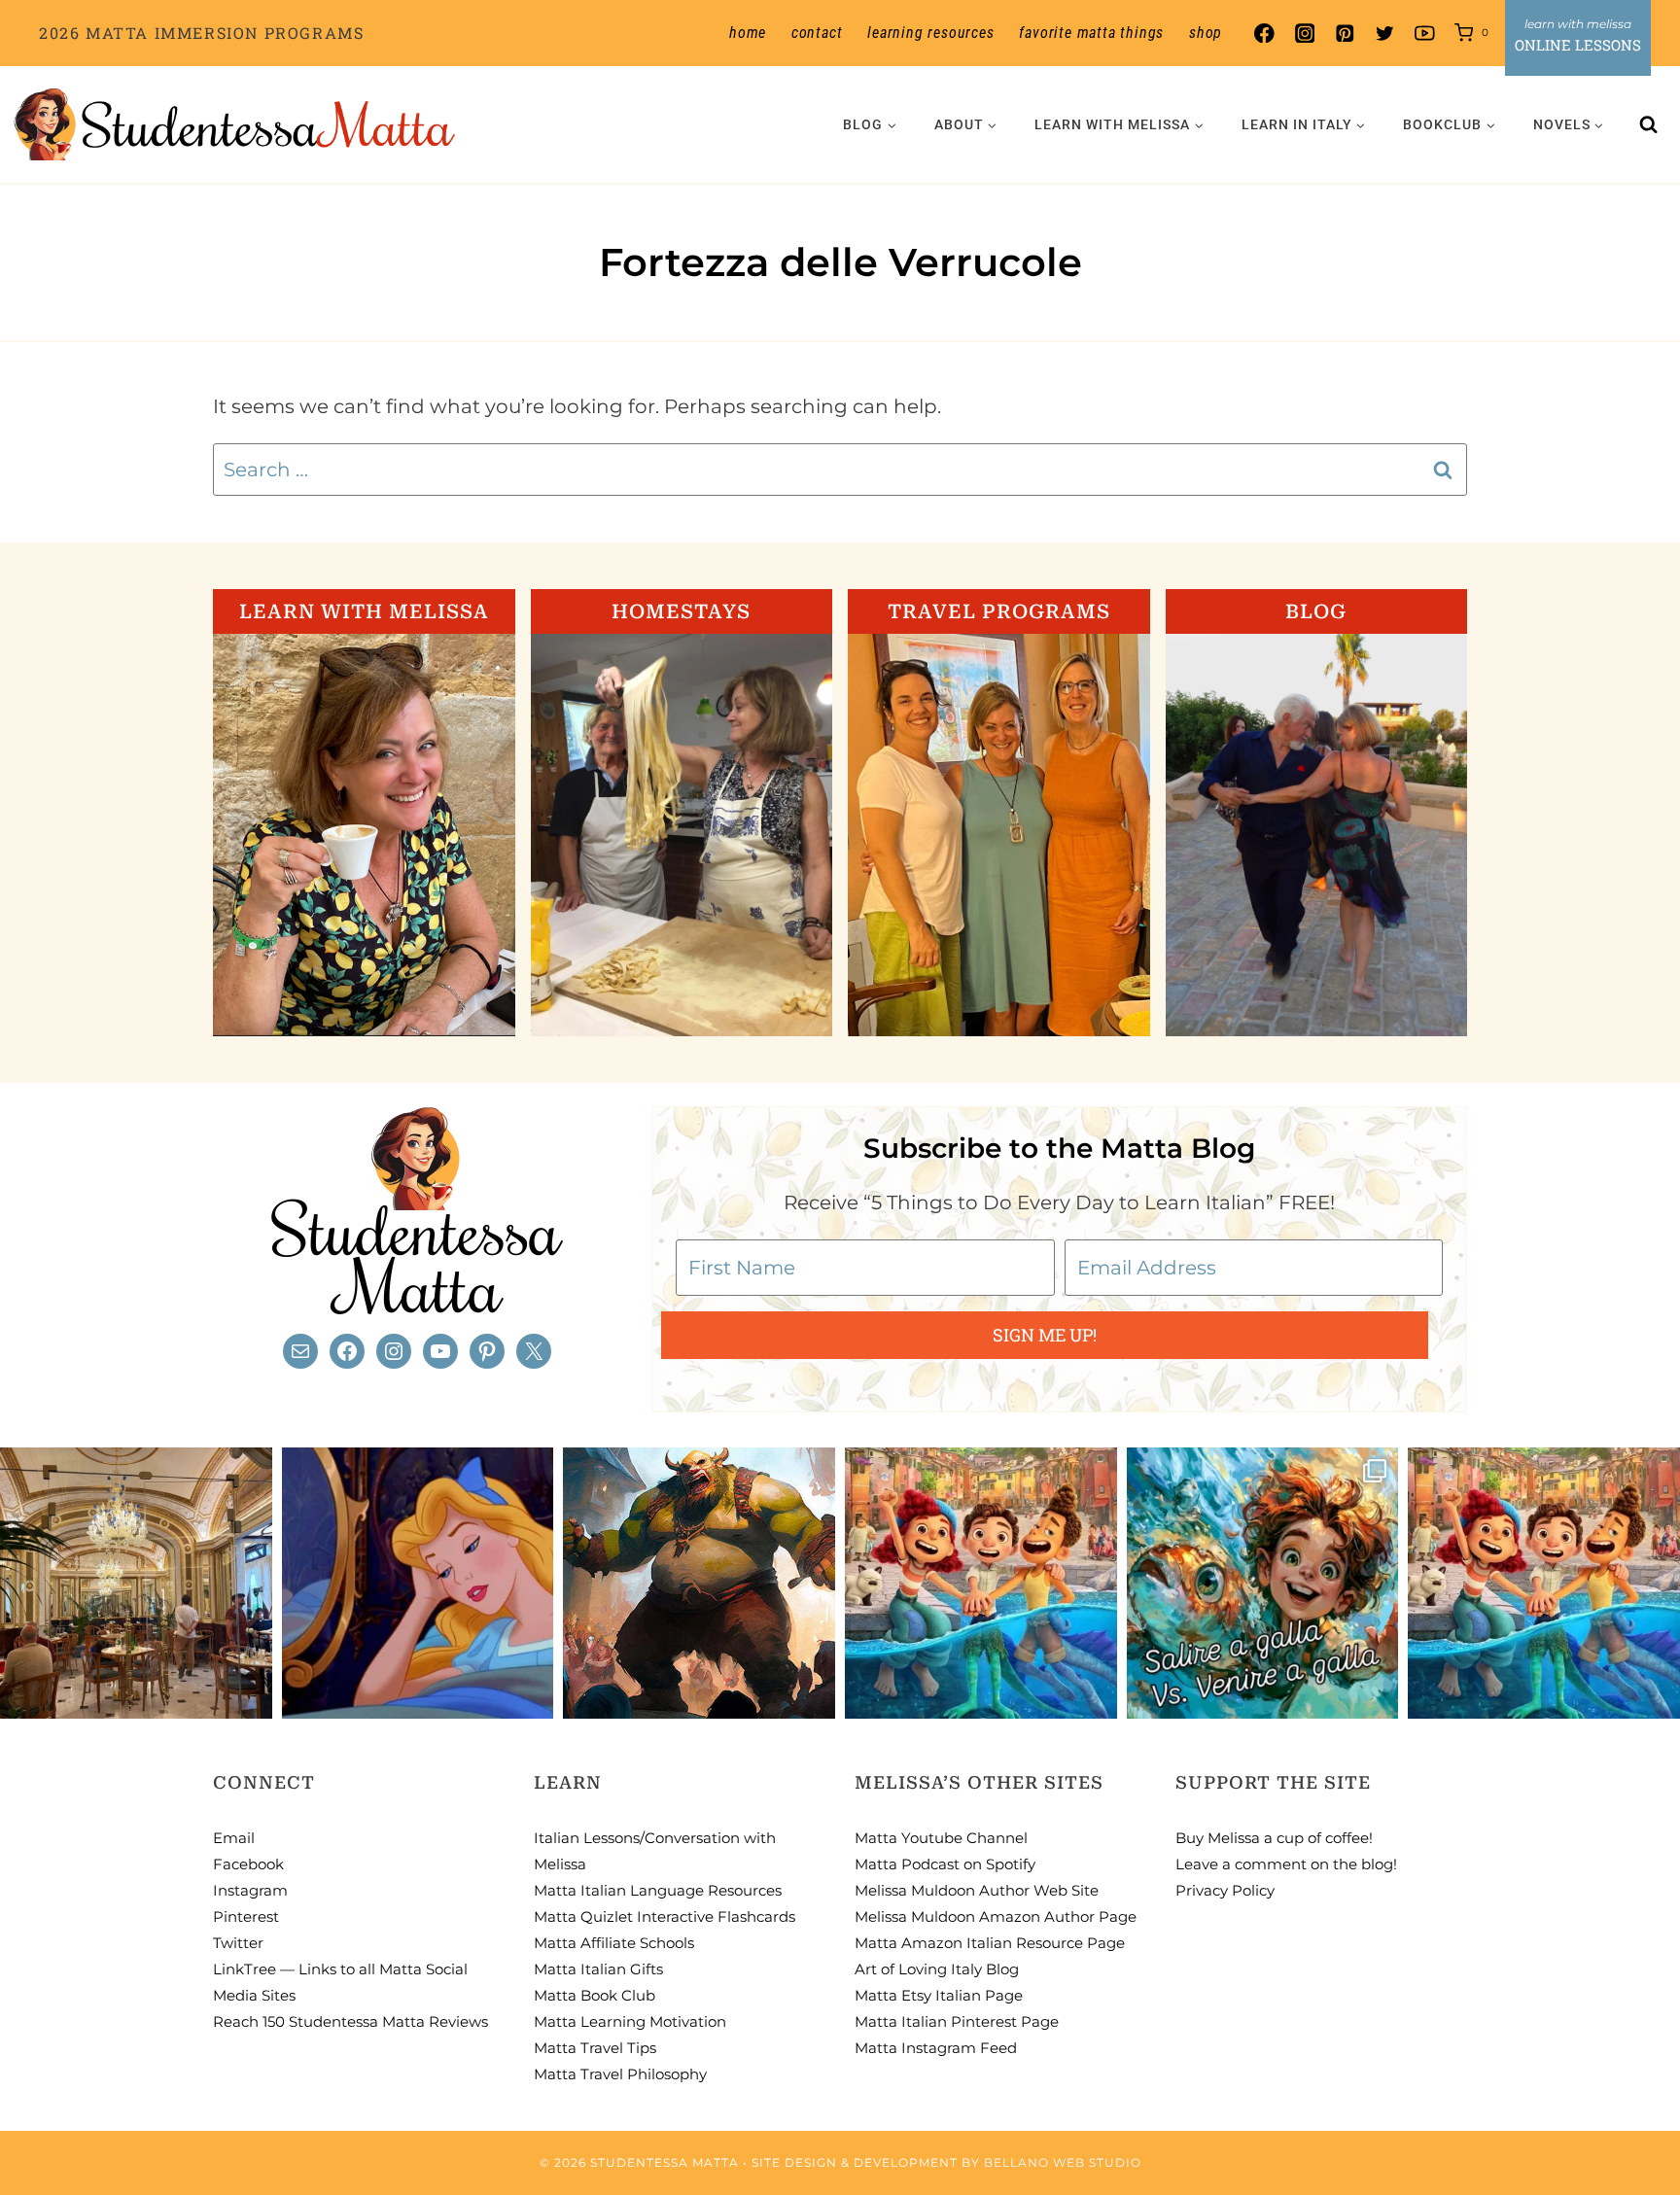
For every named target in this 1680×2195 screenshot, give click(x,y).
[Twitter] (1385, 34)
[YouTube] (1425, 34)
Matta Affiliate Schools (614, 1943)
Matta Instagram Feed (936, 2048)
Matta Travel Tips (595, 2048)
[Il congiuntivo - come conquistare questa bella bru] (699, 1584)
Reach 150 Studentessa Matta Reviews (350, 2021)
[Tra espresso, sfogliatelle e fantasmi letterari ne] (136, 1584)
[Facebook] (1264, 34)
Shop (1206, 33)
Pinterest (246, 1916)
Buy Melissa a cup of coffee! (1274, 1838)
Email (234, 1838)
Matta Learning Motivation (630, 2021)
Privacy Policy (1225, 1890)
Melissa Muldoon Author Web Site (977, 1890)
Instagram (250, 1890)
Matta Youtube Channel (941, 1838)
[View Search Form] (1649, 124)
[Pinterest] (1344, 34)
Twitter (238, 1943)
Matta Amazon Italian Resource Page (990, 1943)
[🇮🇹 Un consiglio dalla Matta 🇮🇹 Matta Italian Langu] (1263, 1584)
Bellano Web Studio (1063, 2162)
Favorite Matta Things (1091, 33)
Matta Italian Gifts (598, 1969)
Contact (817, 33)
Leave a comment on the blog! (1286, 1864)
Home (748, 33)
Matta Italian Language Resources (658, 1890)
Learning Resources (930, 33)
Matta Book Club (595, 1995)
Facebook (248, 1864)
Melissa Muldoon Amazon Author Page (996, 1916)
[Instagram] (1304, 34)
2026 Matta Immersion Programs (201, 33)
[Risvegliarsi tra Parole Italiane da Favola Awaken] (418, 1584)
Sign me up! (1045, 1335)
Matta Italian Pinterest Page (957, 2021)
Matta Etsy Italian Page (939, 1995)
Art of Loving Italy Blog (937, 1969)
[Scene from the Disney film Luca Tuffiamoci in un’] (981, 1584)
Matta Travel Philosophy (620, 2074)
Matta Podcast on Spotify (945, 1864)
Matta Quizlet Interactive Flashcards (665, 1916)
